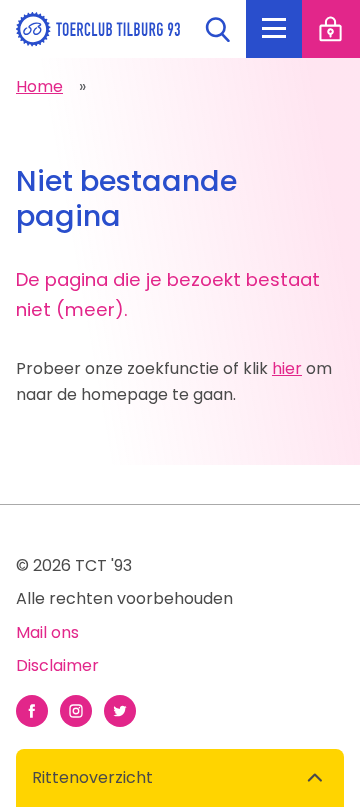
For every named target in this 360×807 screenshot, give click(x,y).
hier (287, 368)
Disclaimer (57, 665)
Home (39, 86)
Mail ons (47, 632)
